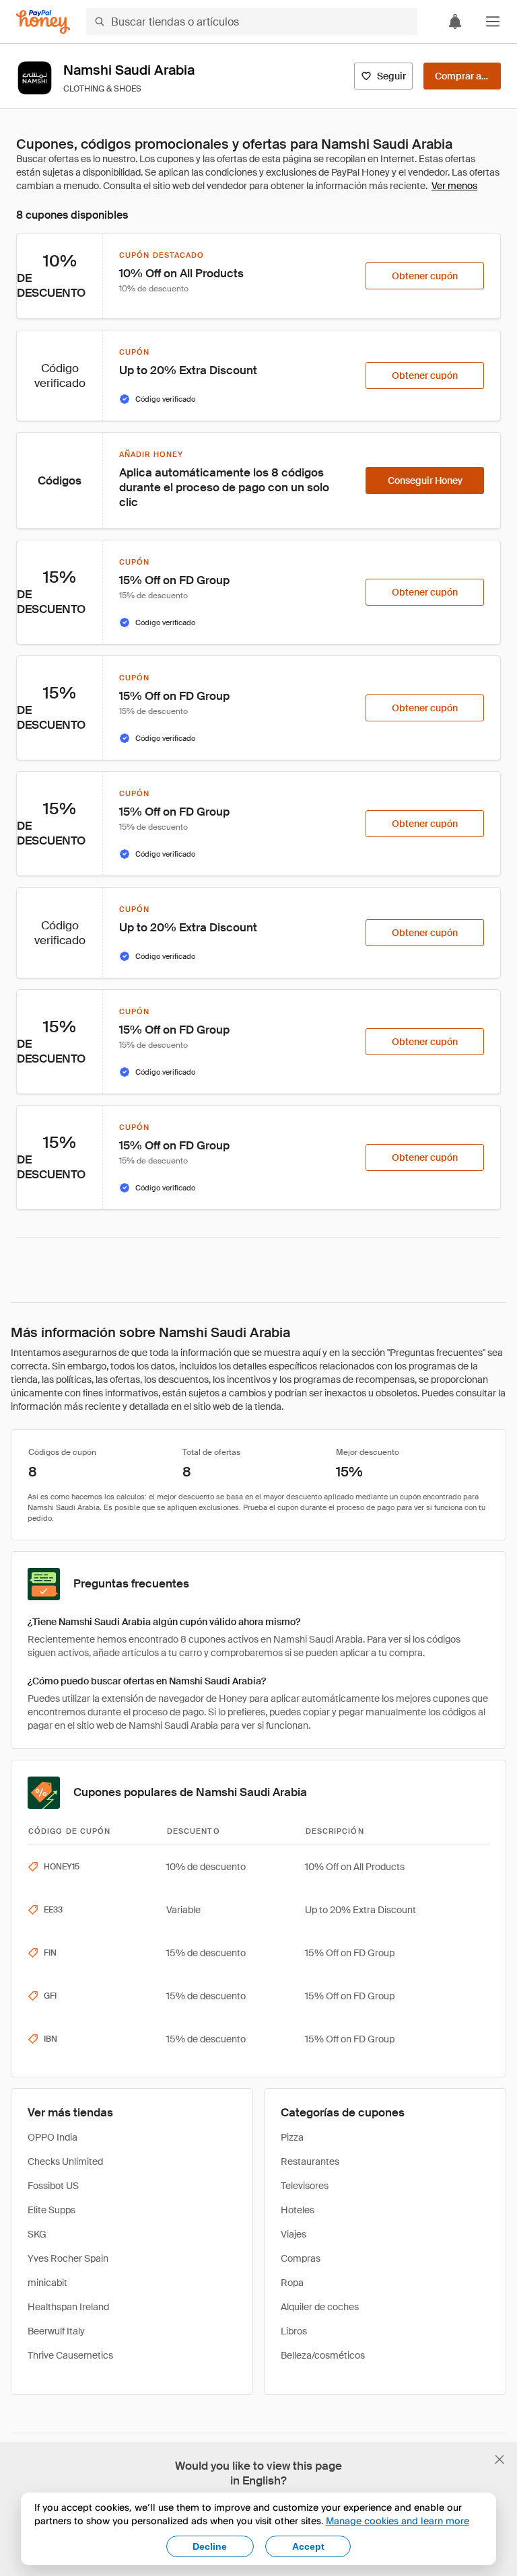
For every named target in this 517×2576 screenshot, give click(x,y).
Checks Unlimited (65, 2161)
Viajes (294, 2234)
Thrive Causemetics (70, 2355)
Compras (301, 2258)
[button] (493, 22)
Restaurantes (310, 2161)
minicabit (47, 2283)
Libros (294, 2331)
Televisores (305, 2186)
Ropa (292, 2283)
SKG (37, 2234)
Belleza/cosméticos (323, 2355)
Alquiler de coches (320, 2307)
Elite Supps (51, 2210)
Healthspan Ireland (68, 2307)
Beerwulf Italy (56, 2331)
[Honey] (43, 22)
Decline (210, 2546)
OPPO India (53, 2137)
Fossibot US (53, 2186)
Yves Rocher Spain (68, 2258)
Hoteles (298, 2210)
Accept (308, 2546)
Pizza (292, 2137)
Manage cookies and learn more (398, 2520)
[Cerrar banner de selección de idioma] (499, 2460)
